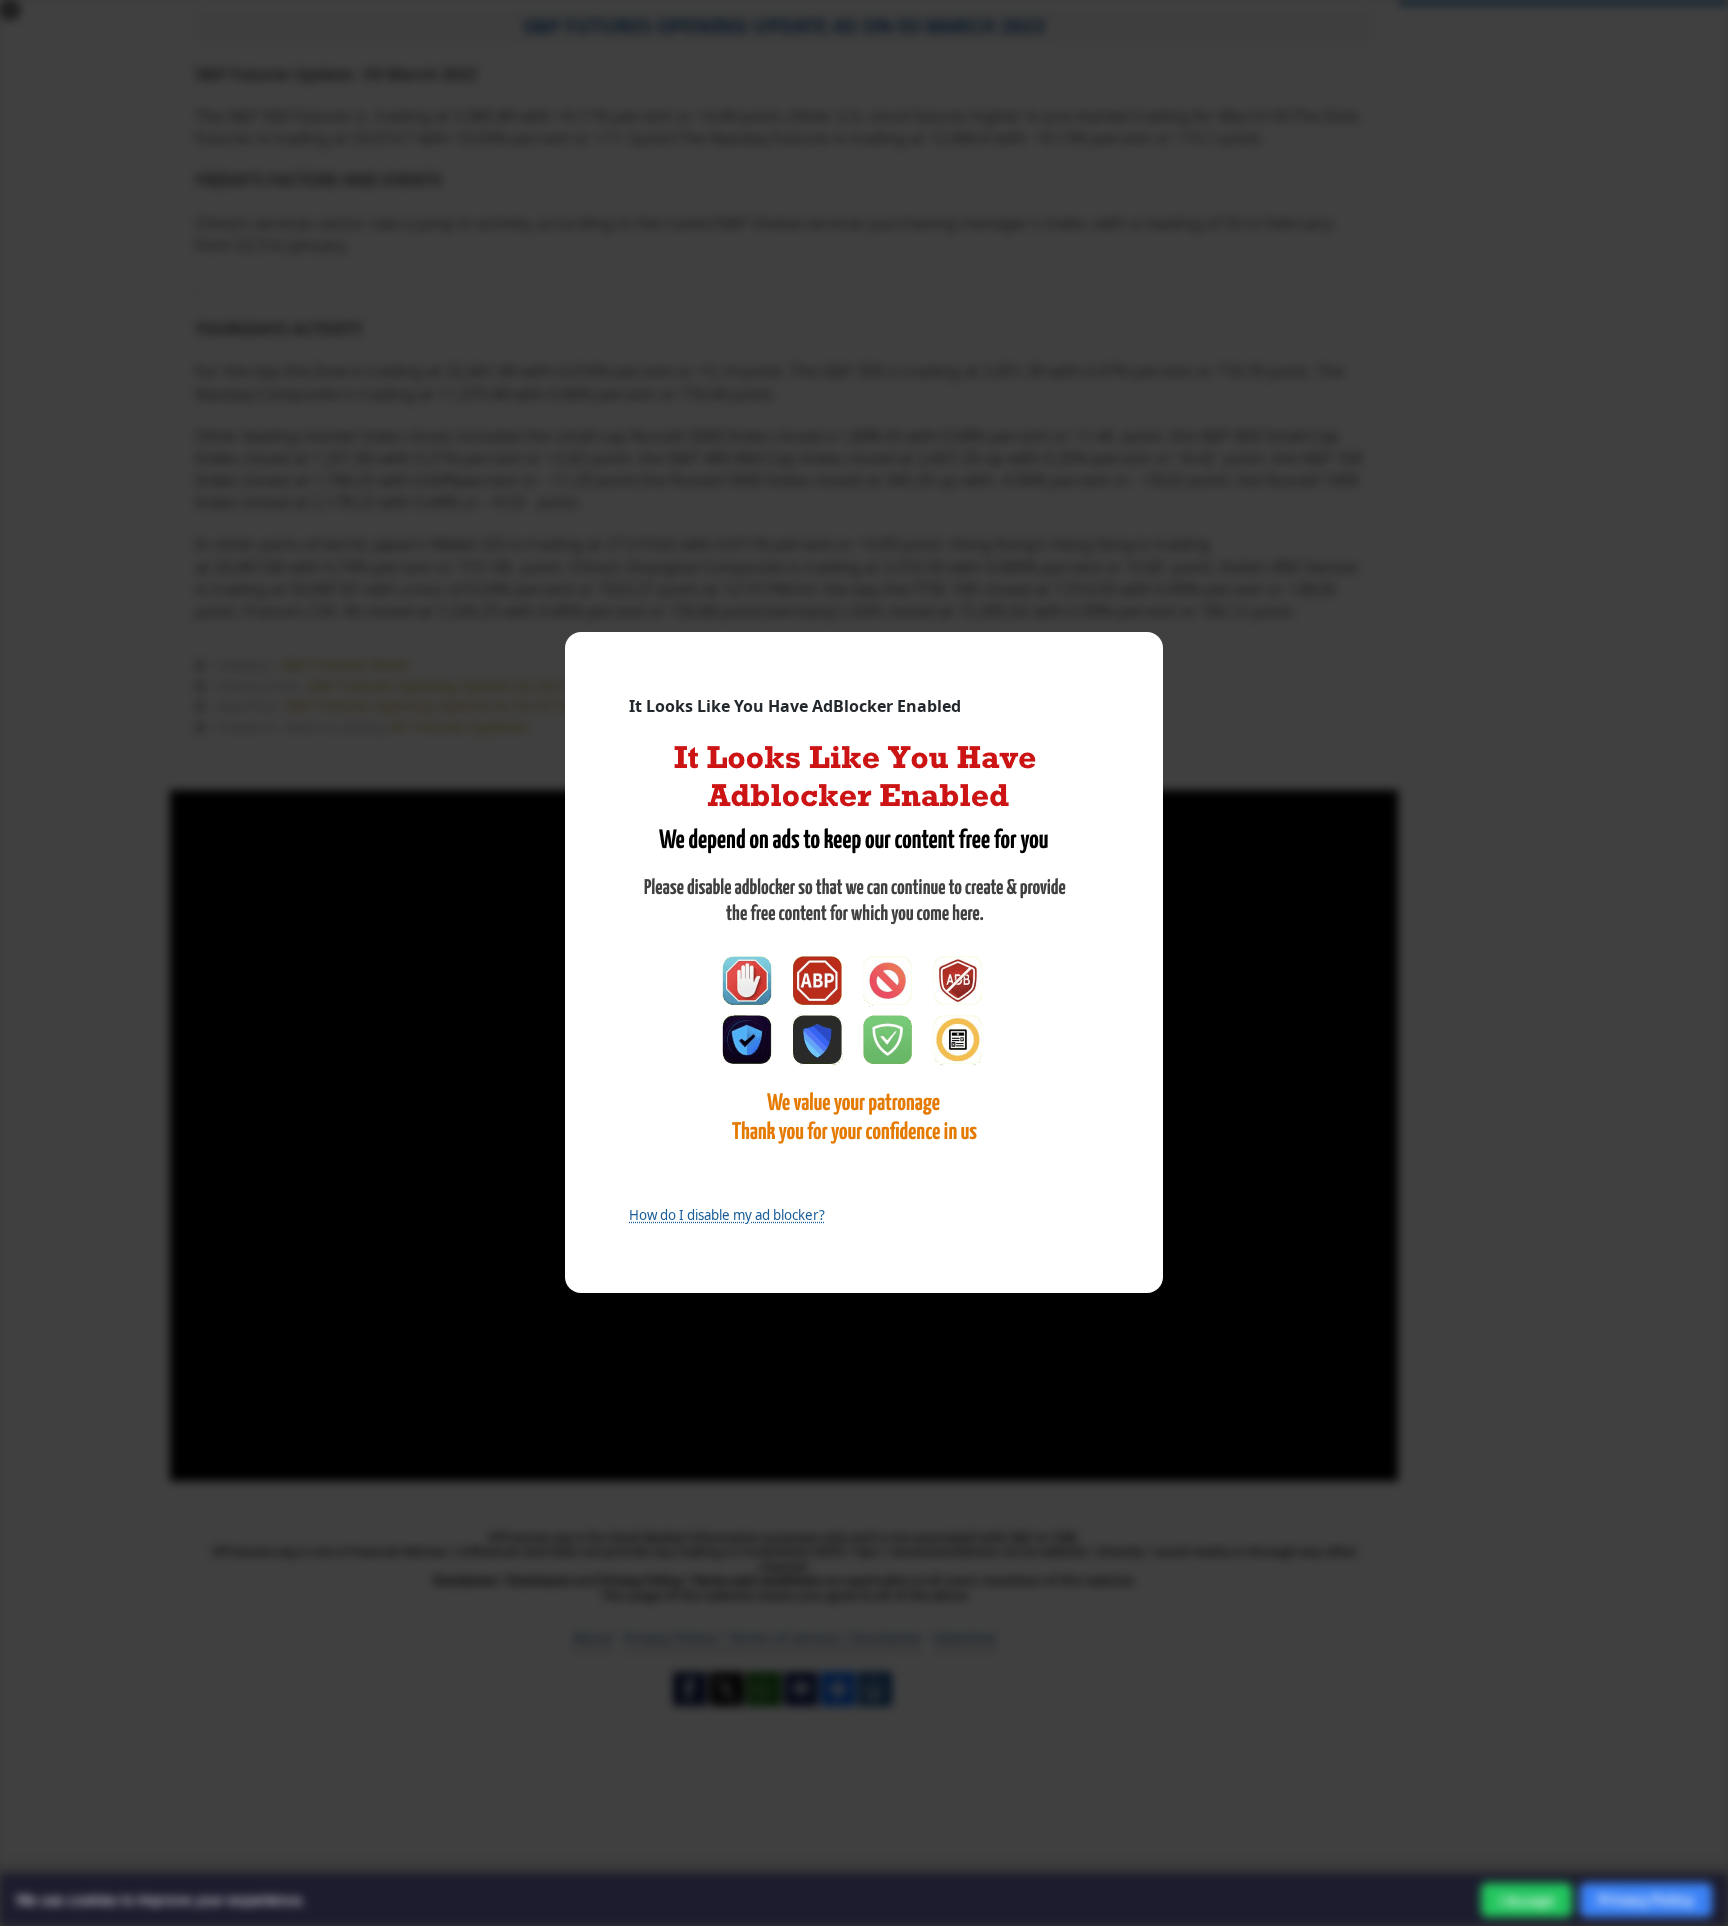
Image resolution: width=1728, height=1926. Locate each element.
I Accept (1526, 1900)
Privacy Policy (1646, 1899)
